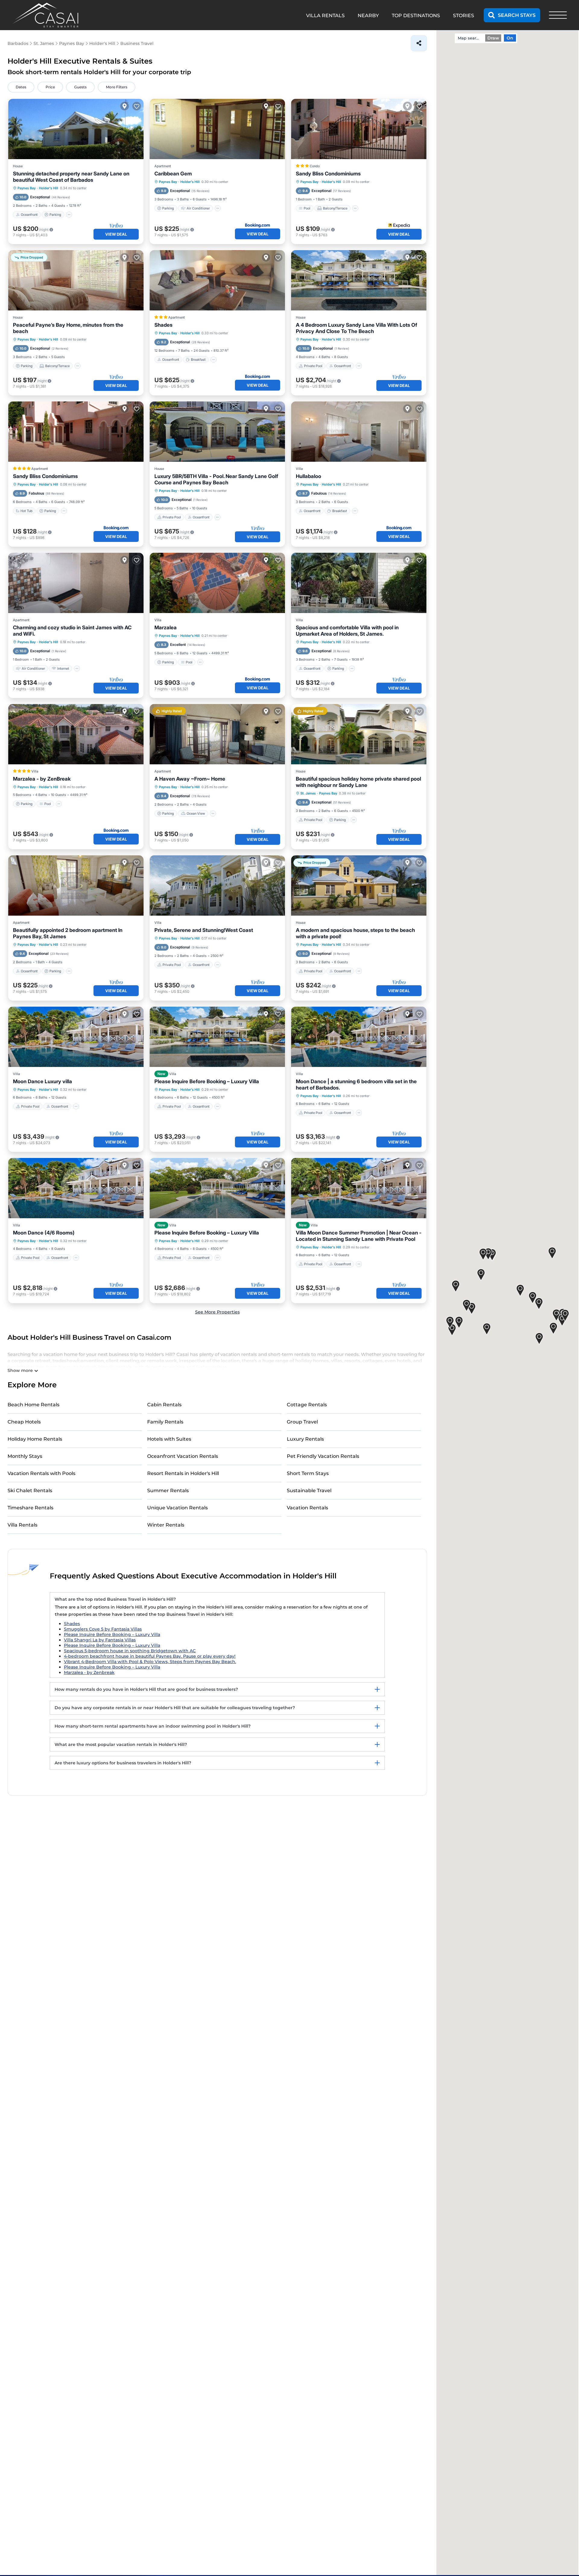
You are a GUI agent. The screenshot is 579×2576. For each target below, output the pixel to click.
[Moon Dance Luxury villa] (76, 1037)
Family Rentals (165, 1422)
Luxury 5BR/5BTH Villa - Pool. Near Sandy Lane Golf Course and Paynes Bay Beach (216, 479)
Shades (163, 325)
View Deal (116, 234)
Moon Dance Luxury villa (43, 1081)
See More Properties (217, 1312)
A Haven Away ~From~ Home (190, 779)
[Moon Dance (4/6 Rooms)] (76, 1188)
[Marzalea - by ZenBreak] (76, 734)
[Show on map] (125, 106)
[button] (533, 1298)
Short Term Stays (308, 1473)
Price (50, 87)
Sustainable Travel (309, 1491)
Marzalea (166, 627)
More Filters (117, 87)
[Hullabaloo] (359, 432)
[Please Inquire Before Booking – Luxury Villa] (217, 1037)
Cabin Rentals (164, 1405)
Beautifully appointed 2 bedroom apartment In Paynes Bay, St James (68, 933)
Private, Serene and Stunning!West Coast (204, 930)
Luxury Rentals (305, 1439)
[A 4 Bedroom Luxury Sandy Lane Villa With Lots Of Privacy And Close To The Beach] (359, 280)
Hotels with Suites (169, 1439)
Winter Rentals (166, 1525)
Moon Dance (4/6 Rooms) (44, 1233)
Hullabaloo (308, 476)
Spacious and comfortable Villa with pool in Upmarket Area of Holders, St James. (347, 631)
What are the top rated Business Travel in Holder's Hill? (115, 1599)
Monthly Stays (25, 1456)
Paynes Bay (27, 188)
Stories (464, 16)
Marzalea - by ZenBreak (42, 779)
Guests (80, 87)
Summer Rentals (168, 1491)
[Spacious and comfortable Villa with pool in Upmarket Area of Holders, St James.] (359, 583)
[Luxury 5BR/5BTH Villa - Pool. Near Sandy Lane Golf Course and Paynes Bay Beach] (217, 432)
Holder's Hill (49, 188)
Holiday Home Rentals (35, 1439)
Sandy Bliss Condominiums (328, 174)
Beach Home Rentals (33, 1405)
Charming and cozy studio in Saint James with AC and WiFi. (72, 631)
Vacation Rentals (307, 1508)
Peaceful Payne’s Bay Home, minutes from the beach (68, 328)
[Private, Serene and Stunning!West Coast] (217, 885)
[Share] (419, 43)
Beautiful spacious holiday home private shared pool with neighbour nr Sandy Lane (358, 782)
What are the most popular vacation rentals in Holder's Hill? (121, 1744)
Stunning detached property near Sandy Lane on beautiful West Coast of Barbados (71, 177)
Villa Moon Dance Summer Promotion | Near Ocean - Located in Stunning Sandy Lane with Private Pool (359, 1236)
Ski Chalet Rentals (30, 1491)
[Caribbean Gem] (217, 129)
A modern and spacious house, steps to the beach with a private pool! (355, 933)
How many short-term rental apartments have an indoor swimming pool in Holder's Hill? (153, 1726)
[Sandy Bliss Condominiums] (359, 129)
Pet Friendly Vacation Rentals (323, 1456)
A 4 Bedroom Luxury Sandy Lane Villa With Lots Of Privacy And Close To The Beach (356, 328)
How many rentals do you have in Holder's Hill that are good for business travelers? (146, 1689)
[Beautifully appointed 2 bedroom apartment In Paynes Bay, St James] (76, 885)
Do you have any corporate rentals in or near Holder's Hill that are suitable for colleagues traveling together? (175, 1708)
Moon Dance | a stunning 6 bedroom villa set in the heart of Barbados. (356, 1085)
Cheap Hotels (24, 1422)
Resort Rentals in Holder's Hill (183, 1473)
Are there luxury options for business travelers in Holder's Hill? (123, 1763)
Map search (469, 38)
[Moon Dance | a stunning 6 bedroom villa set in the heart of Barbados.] (359, 1037)
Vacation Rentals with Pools (41, 1473)
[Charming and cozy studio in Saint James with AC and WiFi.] (76, 583)
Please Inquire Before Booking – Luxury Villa (207, 1081)
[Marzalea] (217, 583)
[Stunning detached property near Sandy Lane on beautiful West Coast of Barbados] (76, 129)
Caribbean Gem (173, 174)
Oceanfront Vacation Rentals (183, 1456)
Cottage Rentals (307, 1405)
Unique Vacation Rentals (177, 1508)
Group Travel (302, 1422)
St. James (308, 793)
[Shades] (217, 280)
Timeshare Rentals (30, 1508)
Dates (21, 87)
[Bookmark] (137, 106)
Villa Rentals (22, 1525)
